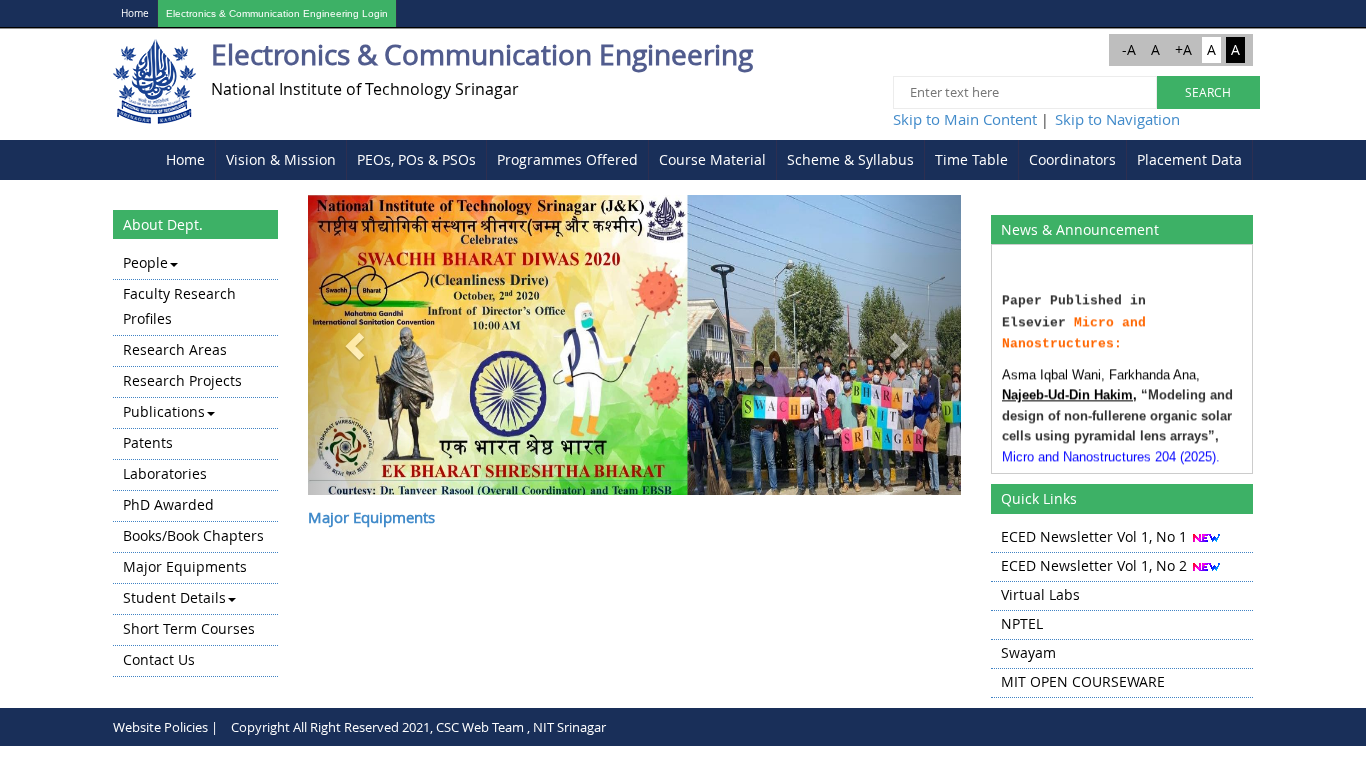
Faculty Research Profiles (179, 306)
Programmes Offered (567, 159)
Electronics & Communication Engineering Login (277, 13)
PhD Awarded (168, 504)
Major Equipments (185, 566)
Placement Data (1189, 159)
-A (1129, 49)
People (145, 262)
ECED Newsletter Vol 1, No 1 (1094, 536)
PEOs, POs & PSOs (416, 159)
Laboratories (165, 473)
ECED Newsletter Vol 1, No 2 (1094, 565)
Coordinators (1072, 159)
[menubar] (704, 160)
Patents (148, 442)
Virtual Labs (1040, 594)
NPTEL (1022, 623)
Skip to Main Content (965, 119)
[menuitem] (186, 160)
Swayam (1028, 652)
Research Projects (182, 380)
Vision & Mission (281, 159)
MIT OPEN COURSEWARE (1083, 681)
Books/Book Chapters (193, 535)
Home (135, 13)
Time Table (971, 159)
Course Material (712, 159)
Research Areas (175, 349)
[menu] (195, 463)
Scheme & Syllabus (850, 159)
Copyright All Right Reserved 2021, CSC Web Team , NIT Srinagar (418, 727)
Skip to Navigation (1117, 119)
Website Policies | (165, 727)
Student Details (174, 597)
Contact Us (159, 659)
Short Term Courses (189, 628)
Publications (164, 411)
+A (1183, 49)
